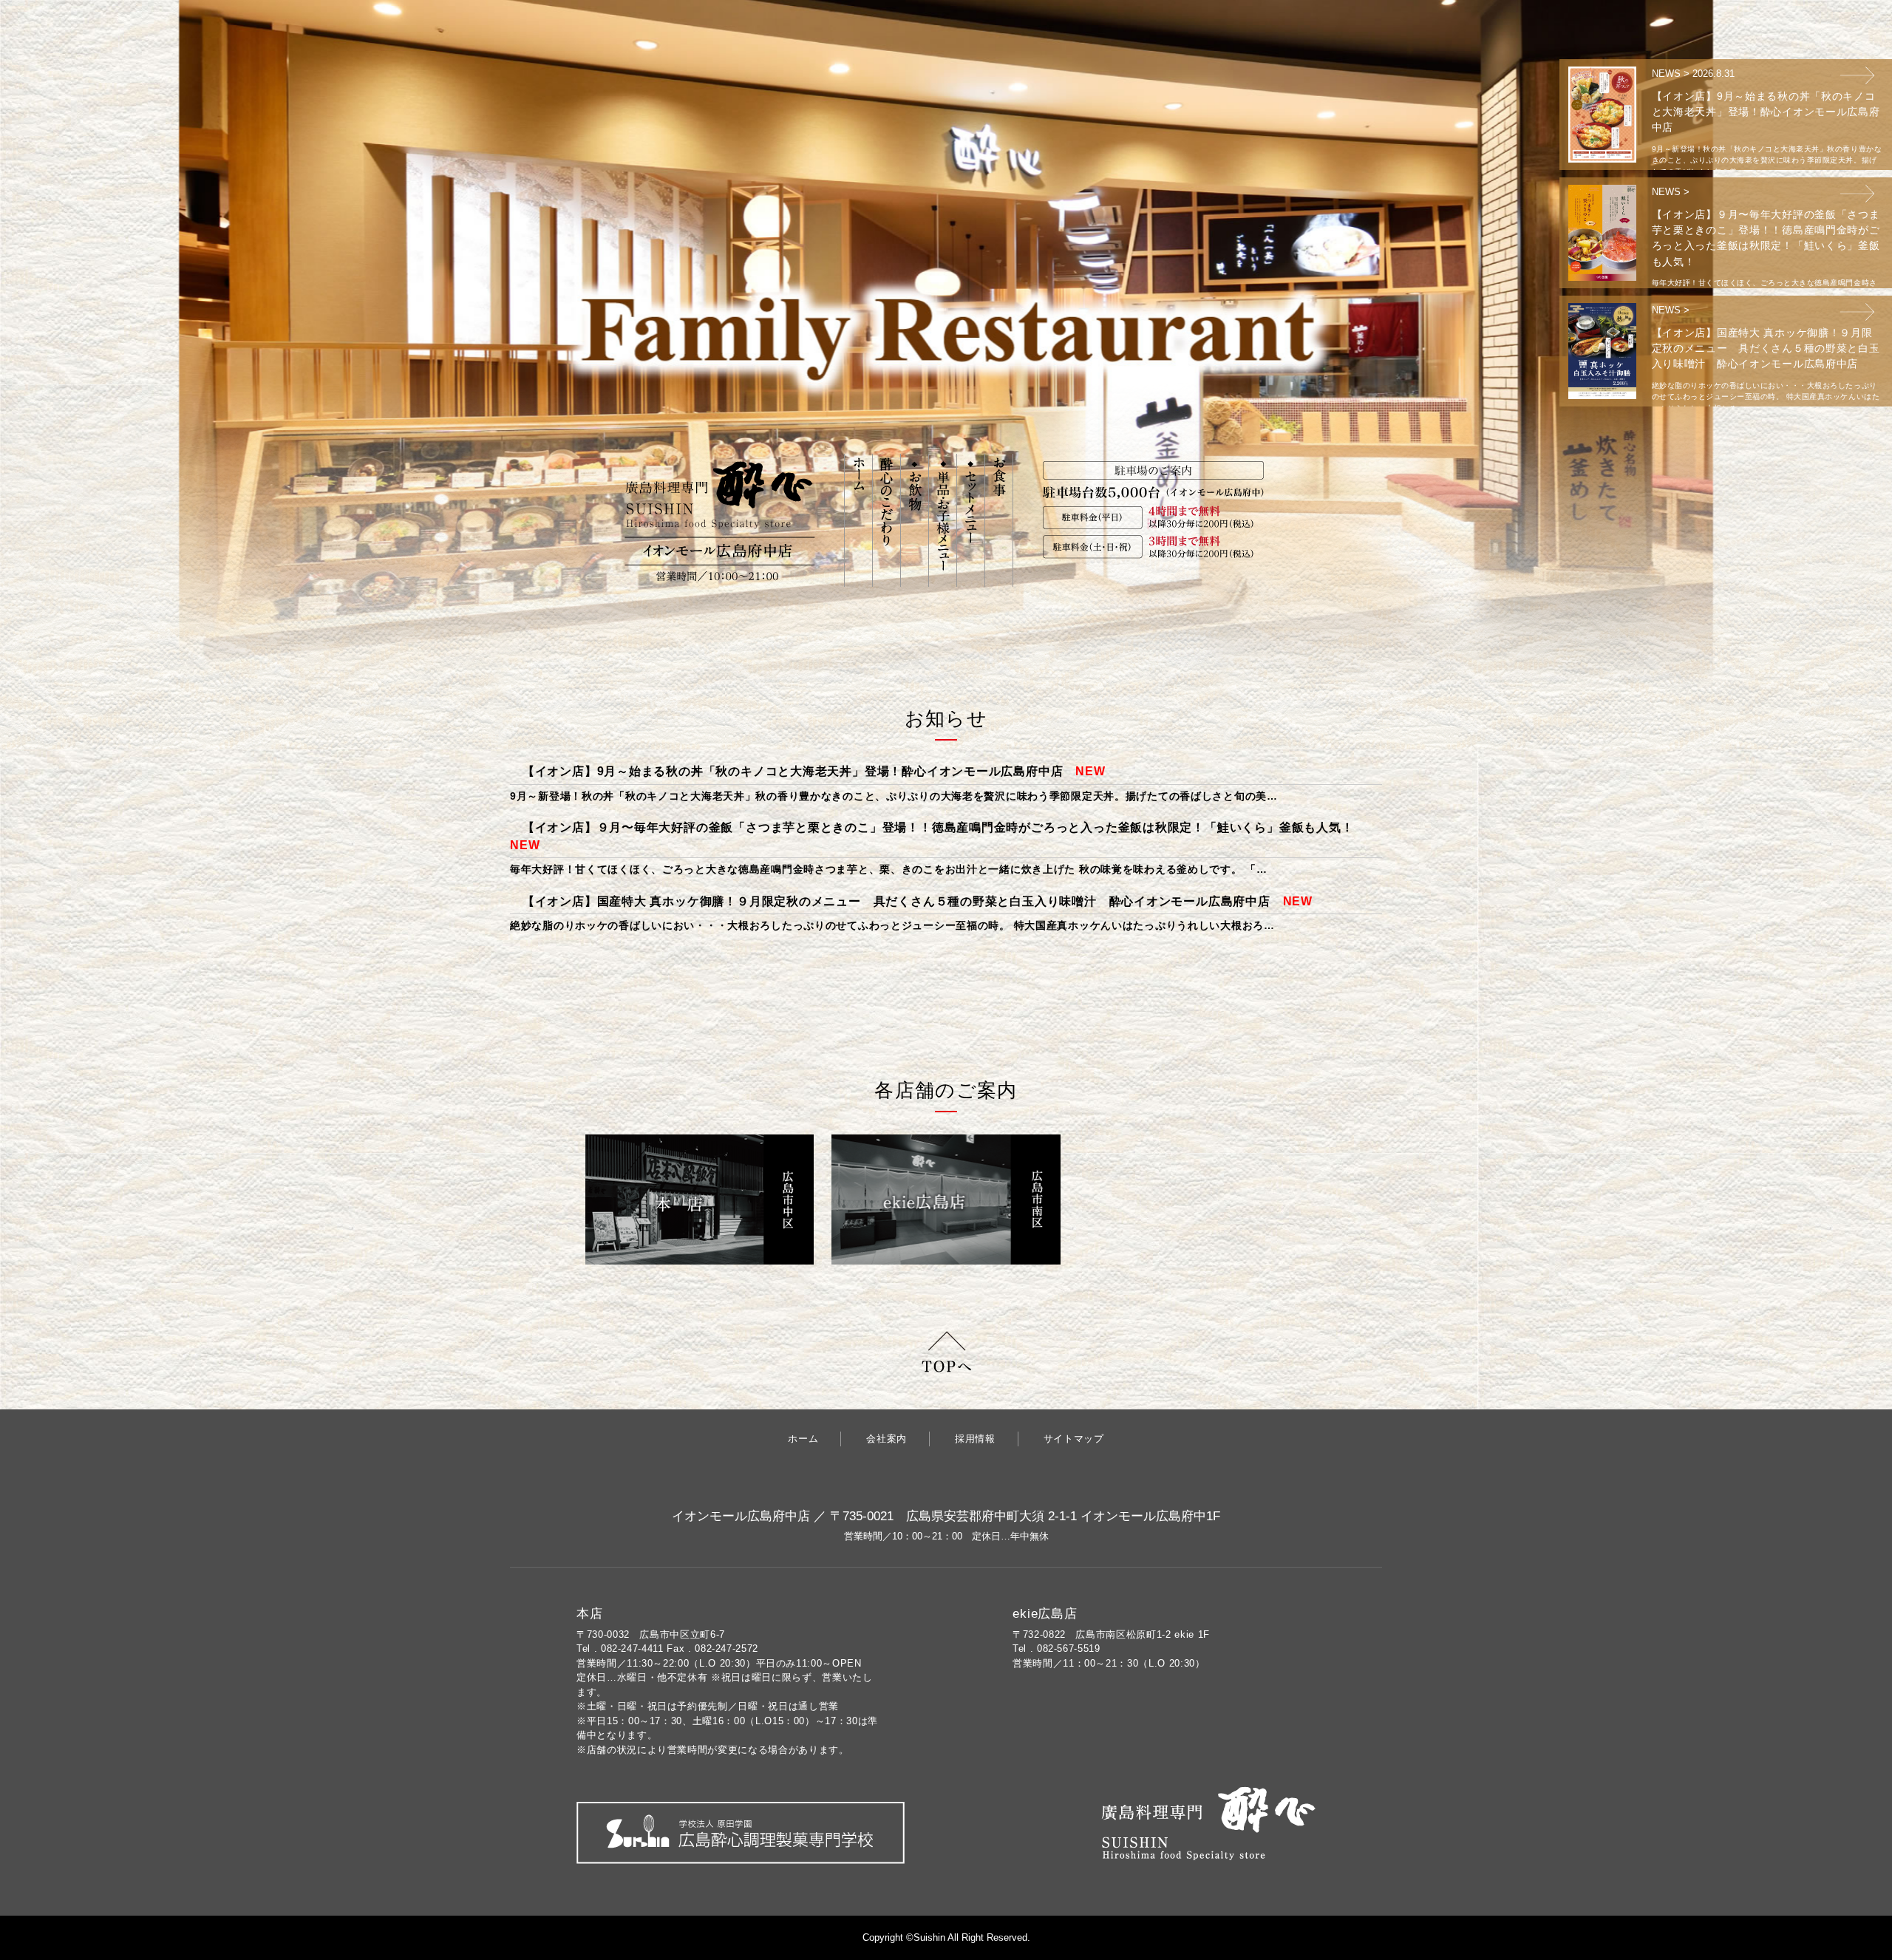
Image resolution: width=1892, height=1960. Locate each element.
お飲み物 (915, 520)
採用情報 (975, 1439)
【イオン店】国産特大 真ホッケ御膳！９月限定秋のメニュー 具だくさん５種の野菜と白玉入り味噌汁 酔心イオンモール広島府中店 (896, 901)
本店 (590, 1614)
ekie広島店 (1045, 1614)
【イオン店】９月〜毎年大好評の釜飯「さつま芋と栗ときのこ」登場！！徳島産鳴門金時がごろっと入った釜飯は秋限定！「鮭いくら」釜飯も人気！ (938, 827)
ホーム (858, 520)
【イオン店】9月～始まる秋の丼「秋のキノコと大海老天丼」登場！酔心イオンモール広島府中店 (793, 771)
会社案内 (887, 1439)
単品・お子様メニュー (943, 520)
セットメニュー (971, 520)
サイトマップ (1074, 1439)
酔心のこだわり (887, 520)
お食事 (999, 520)
